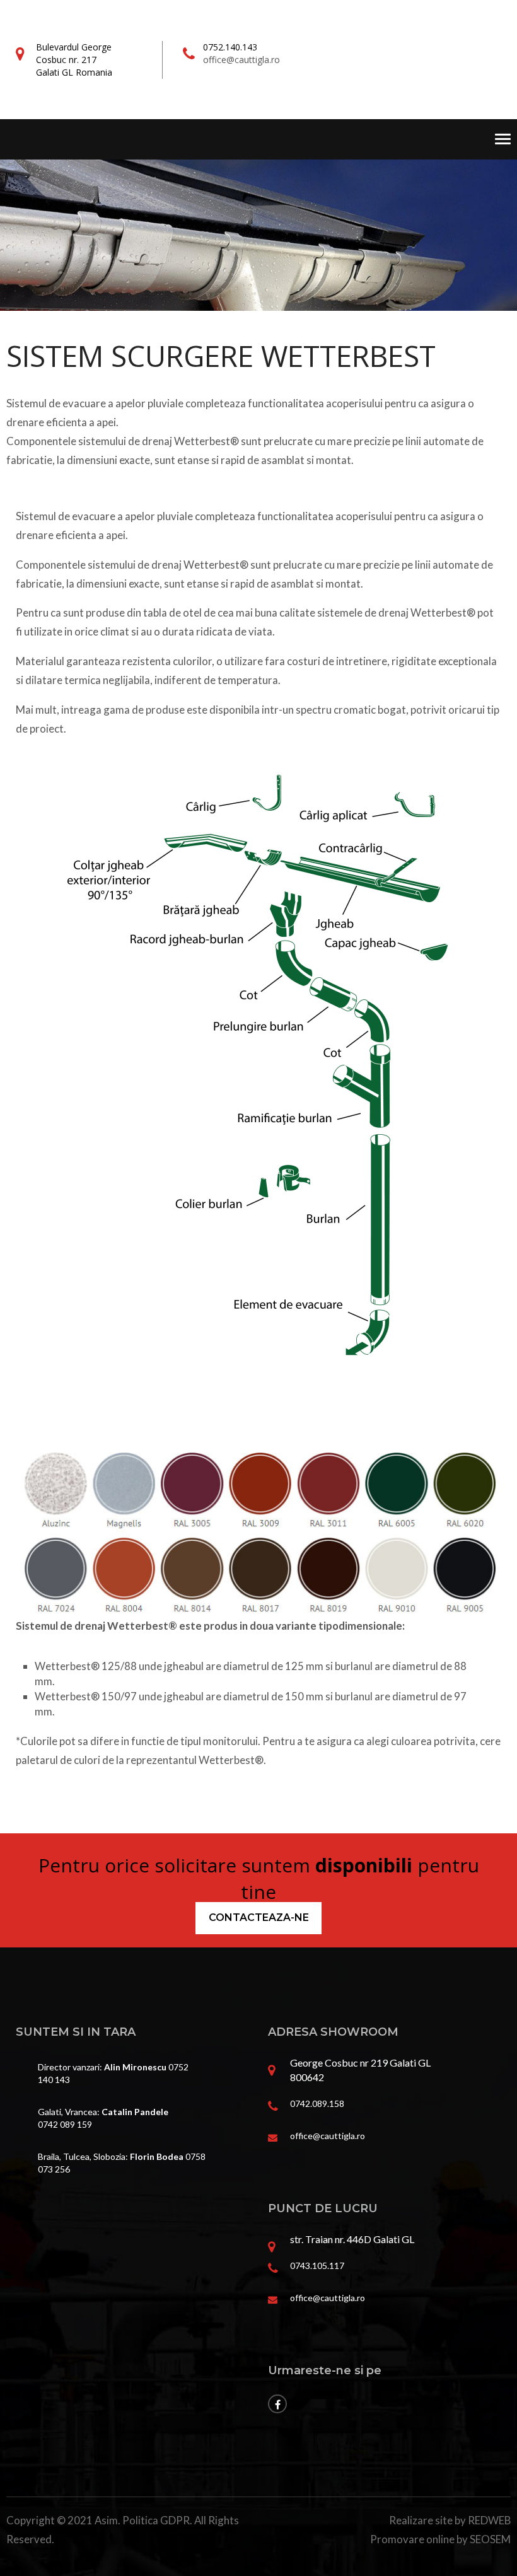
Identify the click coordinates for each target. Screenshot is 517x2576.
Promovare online (412, 2539)
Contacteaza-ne (259, 1917)
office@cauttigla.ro (241, 60)
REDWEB (489, 2520)
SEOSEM (490, 2539)
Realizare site (421, 2520)
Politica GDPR (156, 2520)
